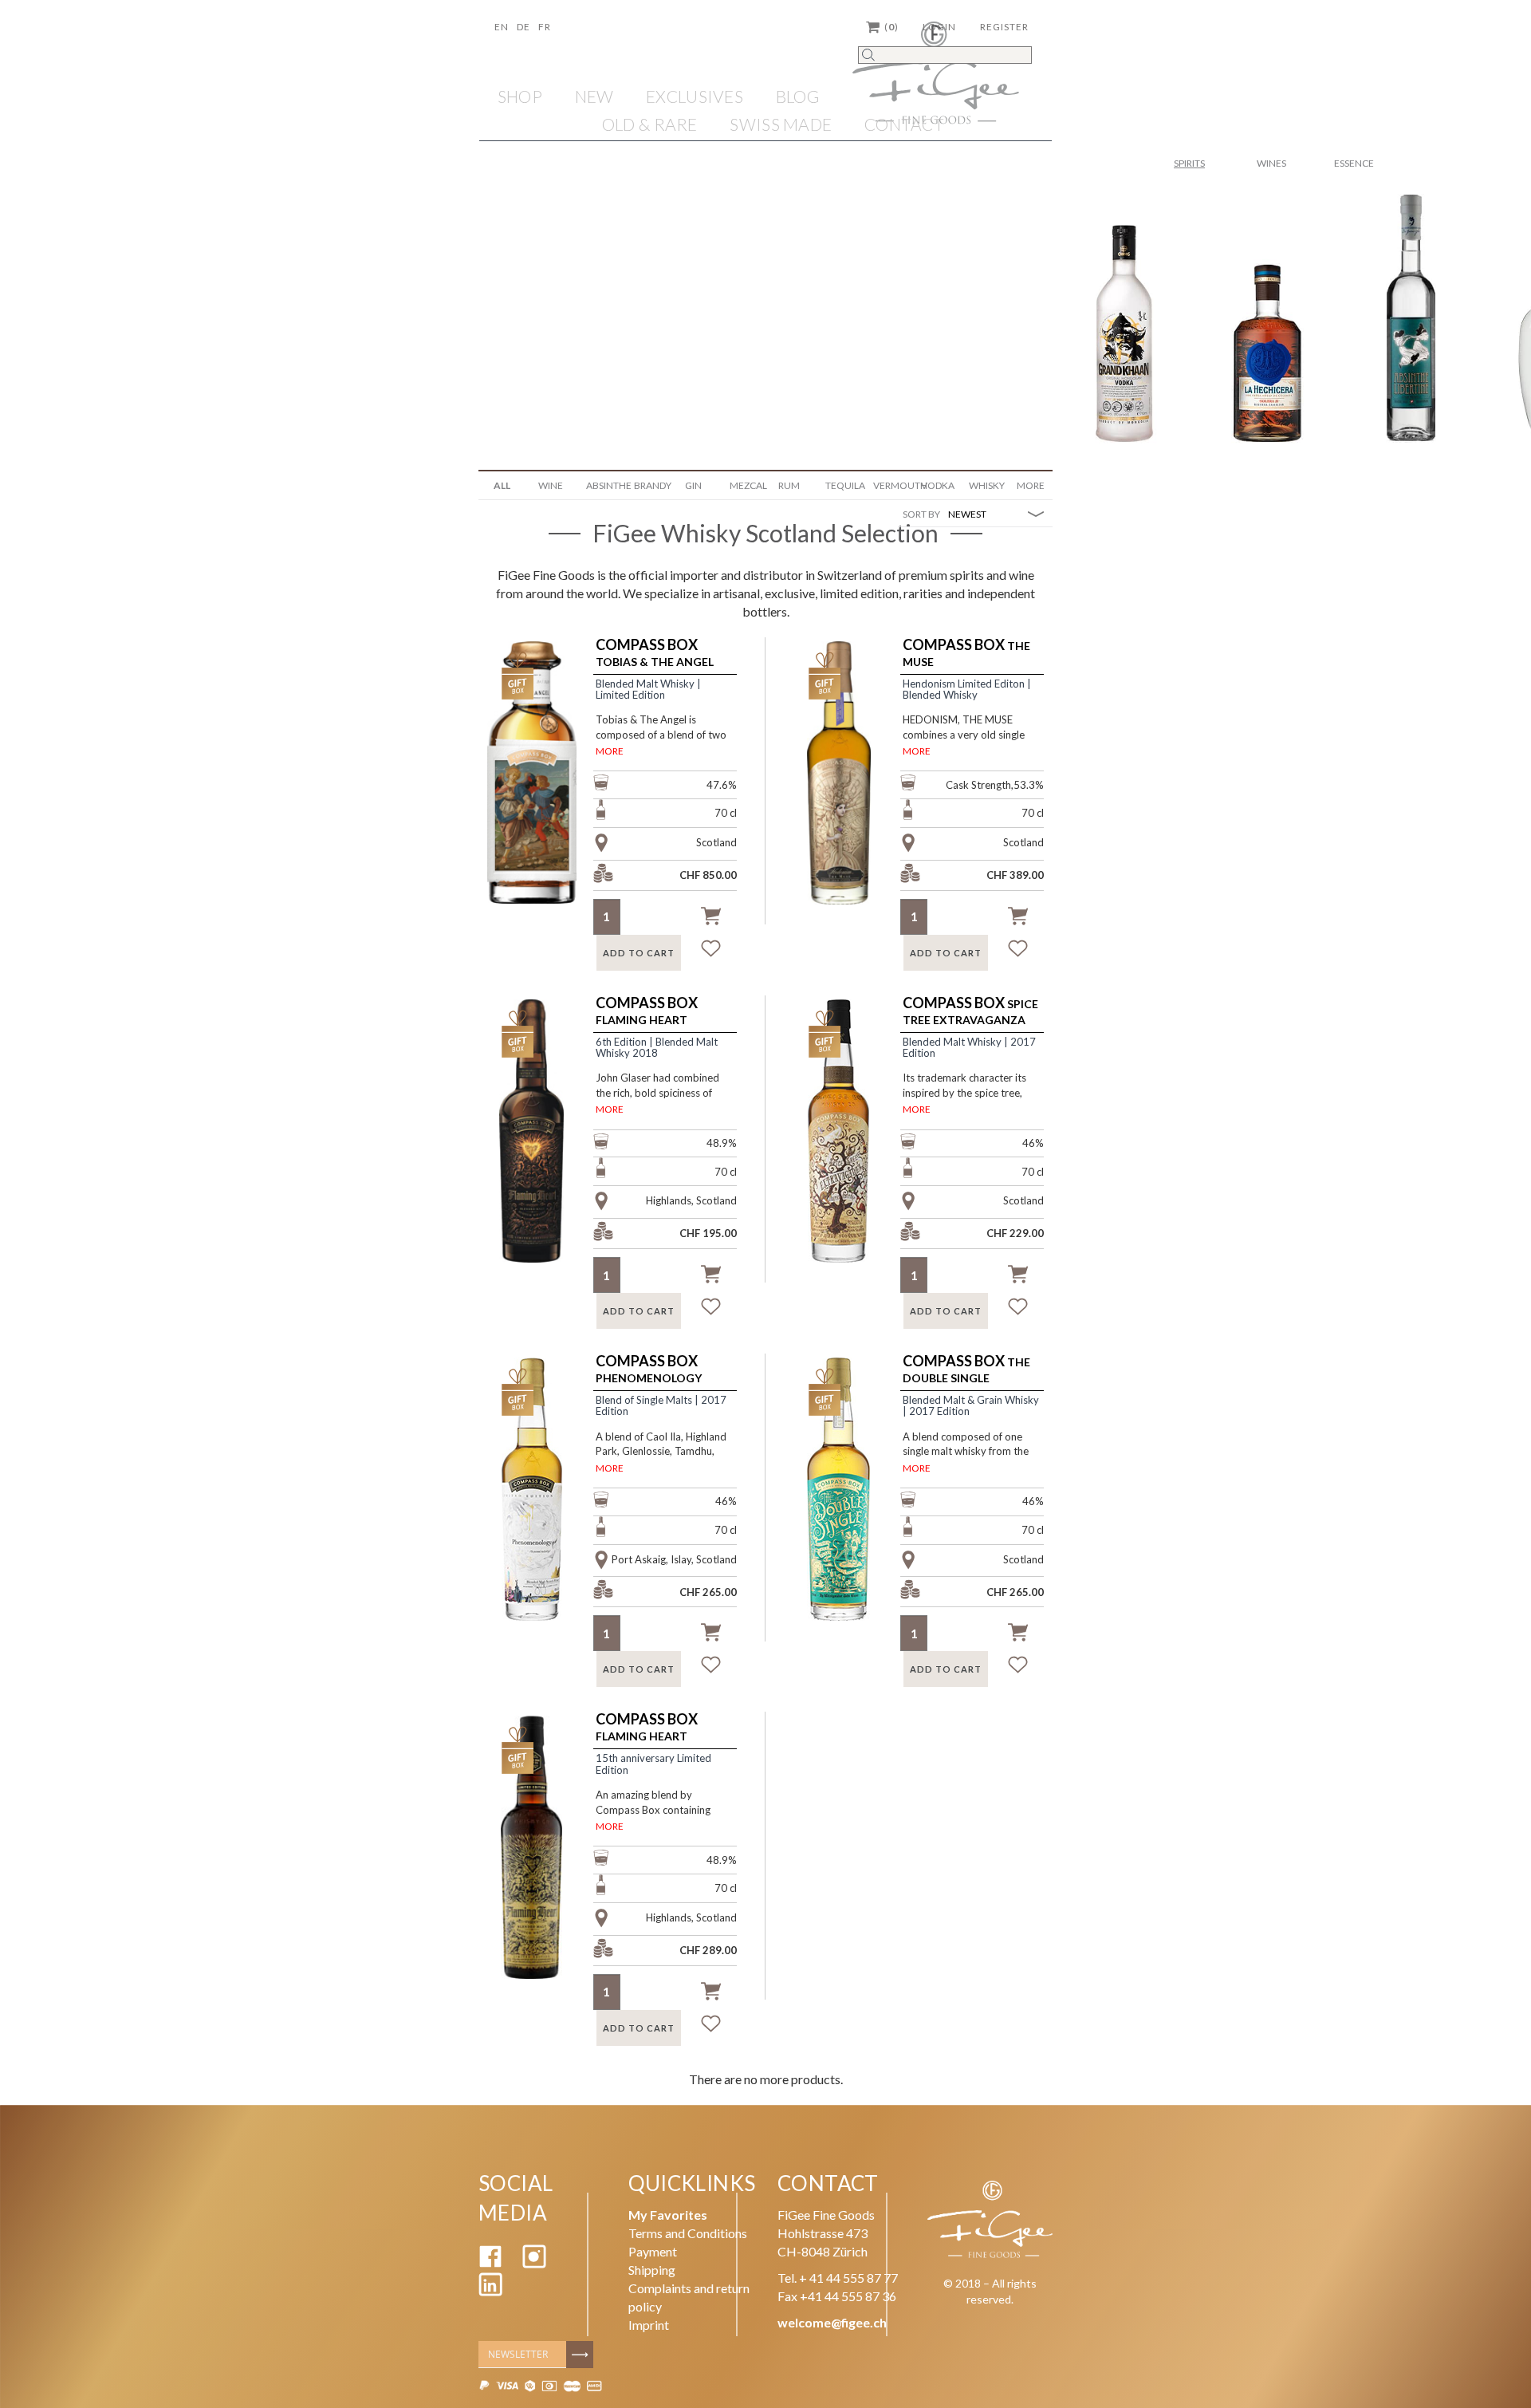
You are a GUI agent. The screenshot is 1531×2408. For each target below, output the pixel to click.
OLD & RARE (650, 124)
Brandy (652, 485)
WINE (551, 485)
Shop (520, 96)
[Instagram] (534, 2263)
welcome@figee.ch (832, 2322)
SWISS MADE (781, 124)
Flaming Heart (647, 1011)
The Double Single (966, 1369)
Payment (653, 2251)
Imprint (649, 2325)
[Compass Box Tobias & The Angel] (541, 792)
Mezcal (748, 485)
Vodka (938, 485)
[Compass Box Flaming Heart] (541, 1150)
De (523, 27)
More (1031, 485)
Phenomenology (649, 1369)
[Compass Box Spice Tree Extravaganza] (848, 1150)
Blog (798, 96)
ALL (502, 485)
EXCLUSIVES (695, 96)
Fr (545, 27)
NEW (594, 96)
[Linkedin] (490, 2291)
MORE (610, 751)
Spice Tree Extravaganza (970, 1011)
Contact (904, 124)
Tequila (843, 485)
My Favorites (668, 2215)
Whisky (987, 485)
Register (1004, 27)
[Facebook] (490, 2263)
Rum (789, 485)
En (502, 27)
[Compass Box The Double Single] (848, 1508)
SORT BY (921, 514)
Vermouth (891, 485)
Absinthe (604, 485)
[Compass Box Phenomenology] (541, 1508)
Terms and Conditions (688, 2233)
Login (939, 27)
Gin (693, 485)
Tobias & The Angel (655, 653)
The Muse (966, 653)
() (891, 27)
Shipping (652, 2270)
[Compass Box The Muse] (848, 792)
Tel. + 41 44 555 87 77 (838, 2278)
